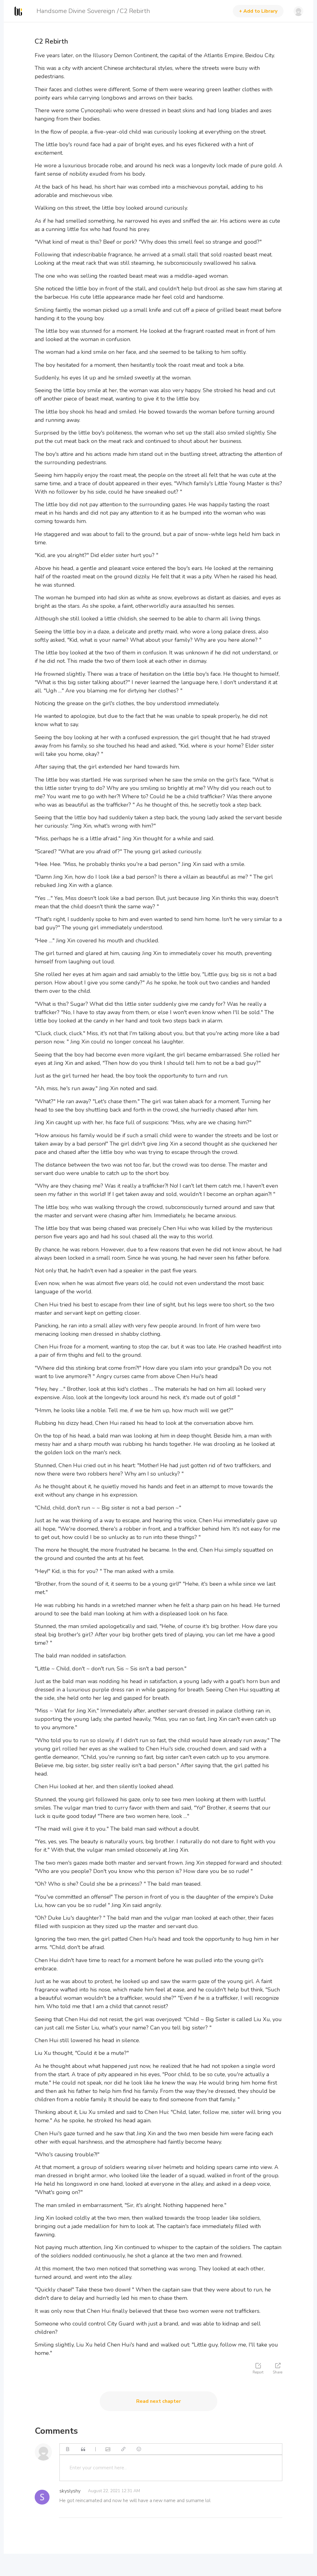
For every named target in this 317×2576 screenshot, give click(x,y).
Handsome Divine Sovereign (76, 11)
